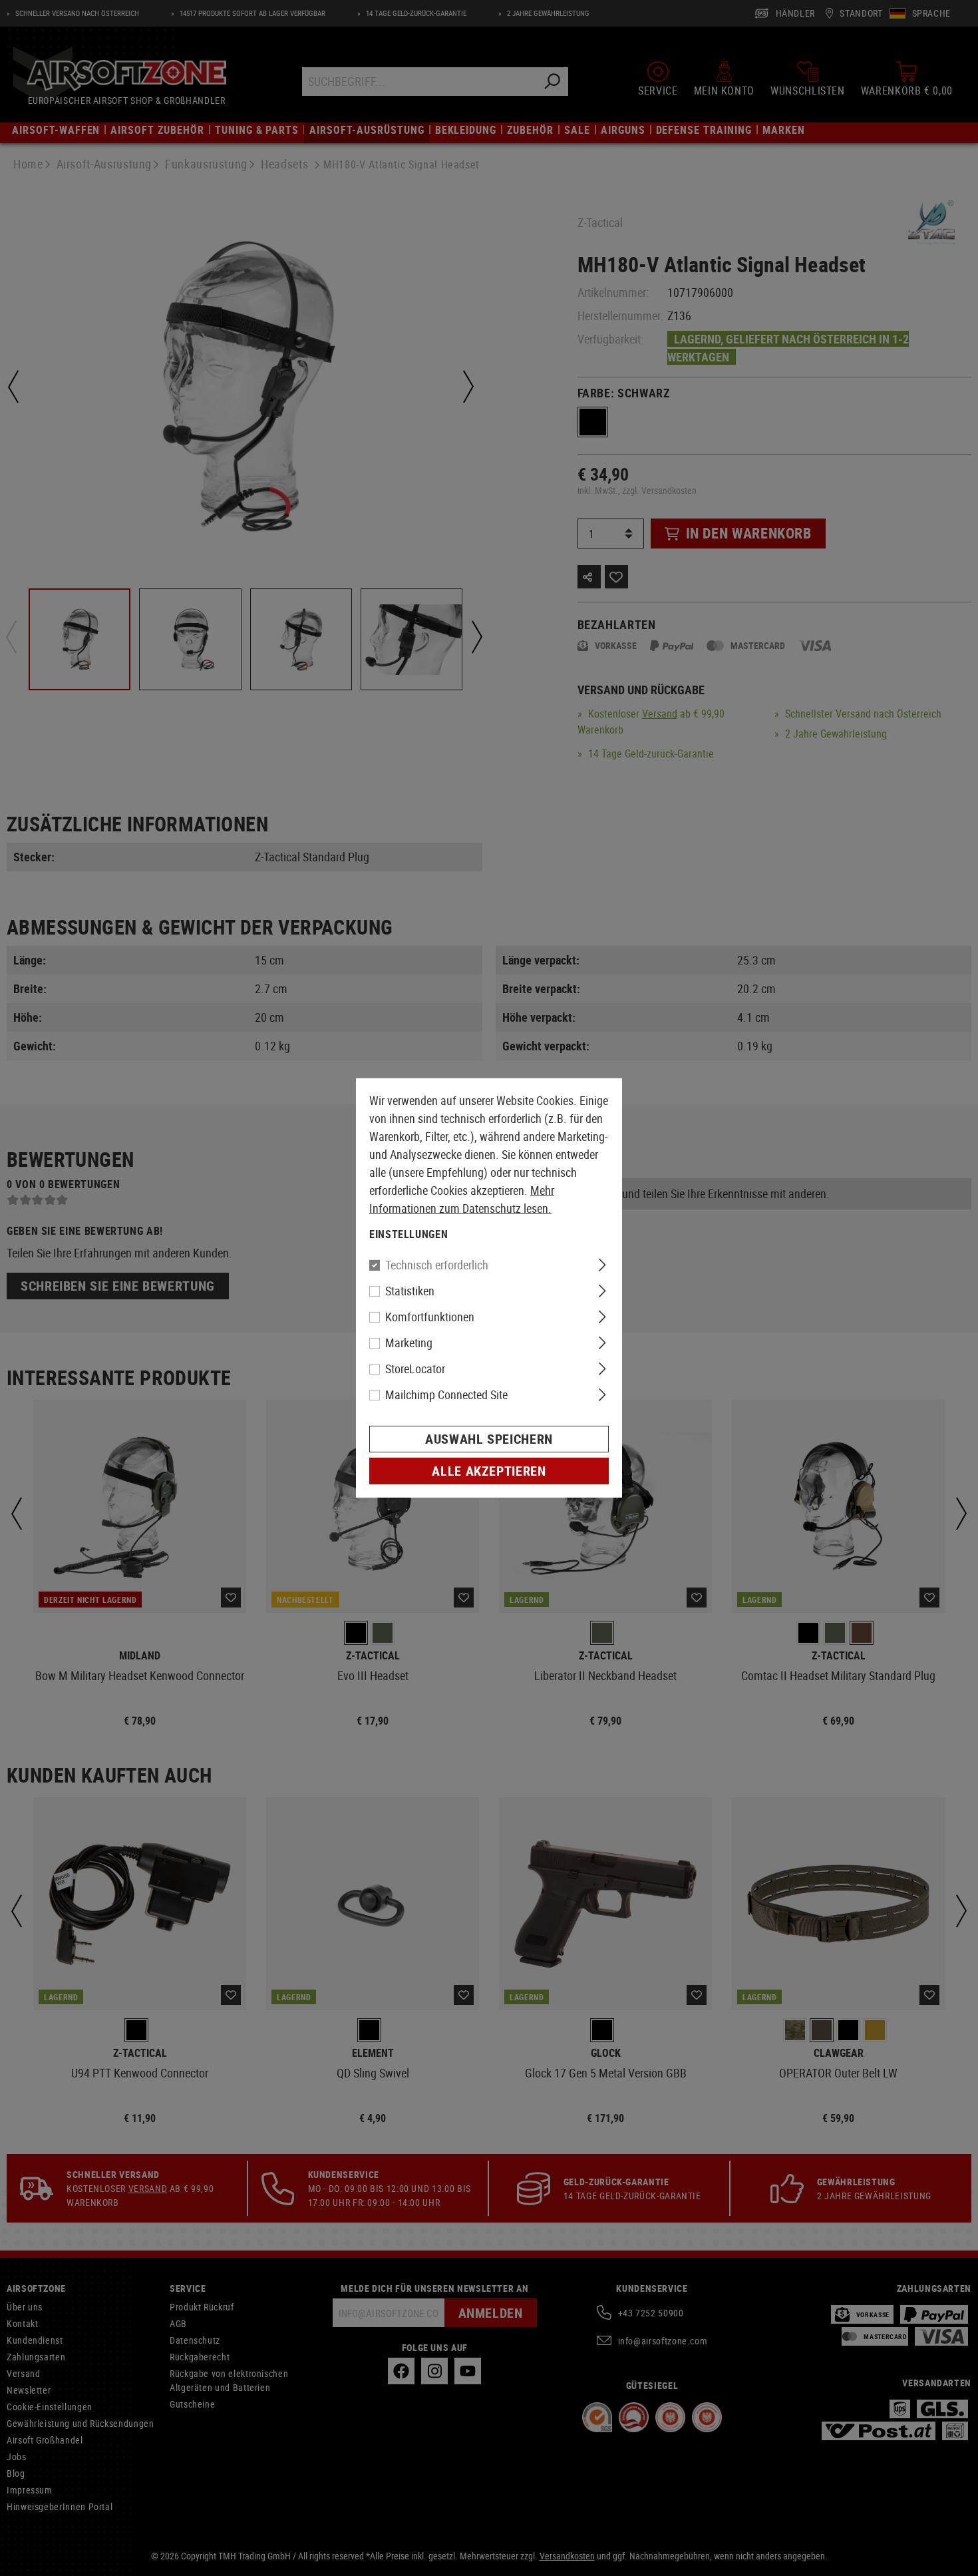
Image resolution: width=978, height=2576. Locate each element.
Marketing (409, 1343)
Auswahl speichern (489, 1439)
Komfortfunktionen (430, 1317)
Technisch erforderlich (437, 1265)
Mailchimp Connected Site (446, 1395)
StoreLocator (415, 1369)
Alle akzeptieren (489, 1471)
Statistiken (410, 1291)
